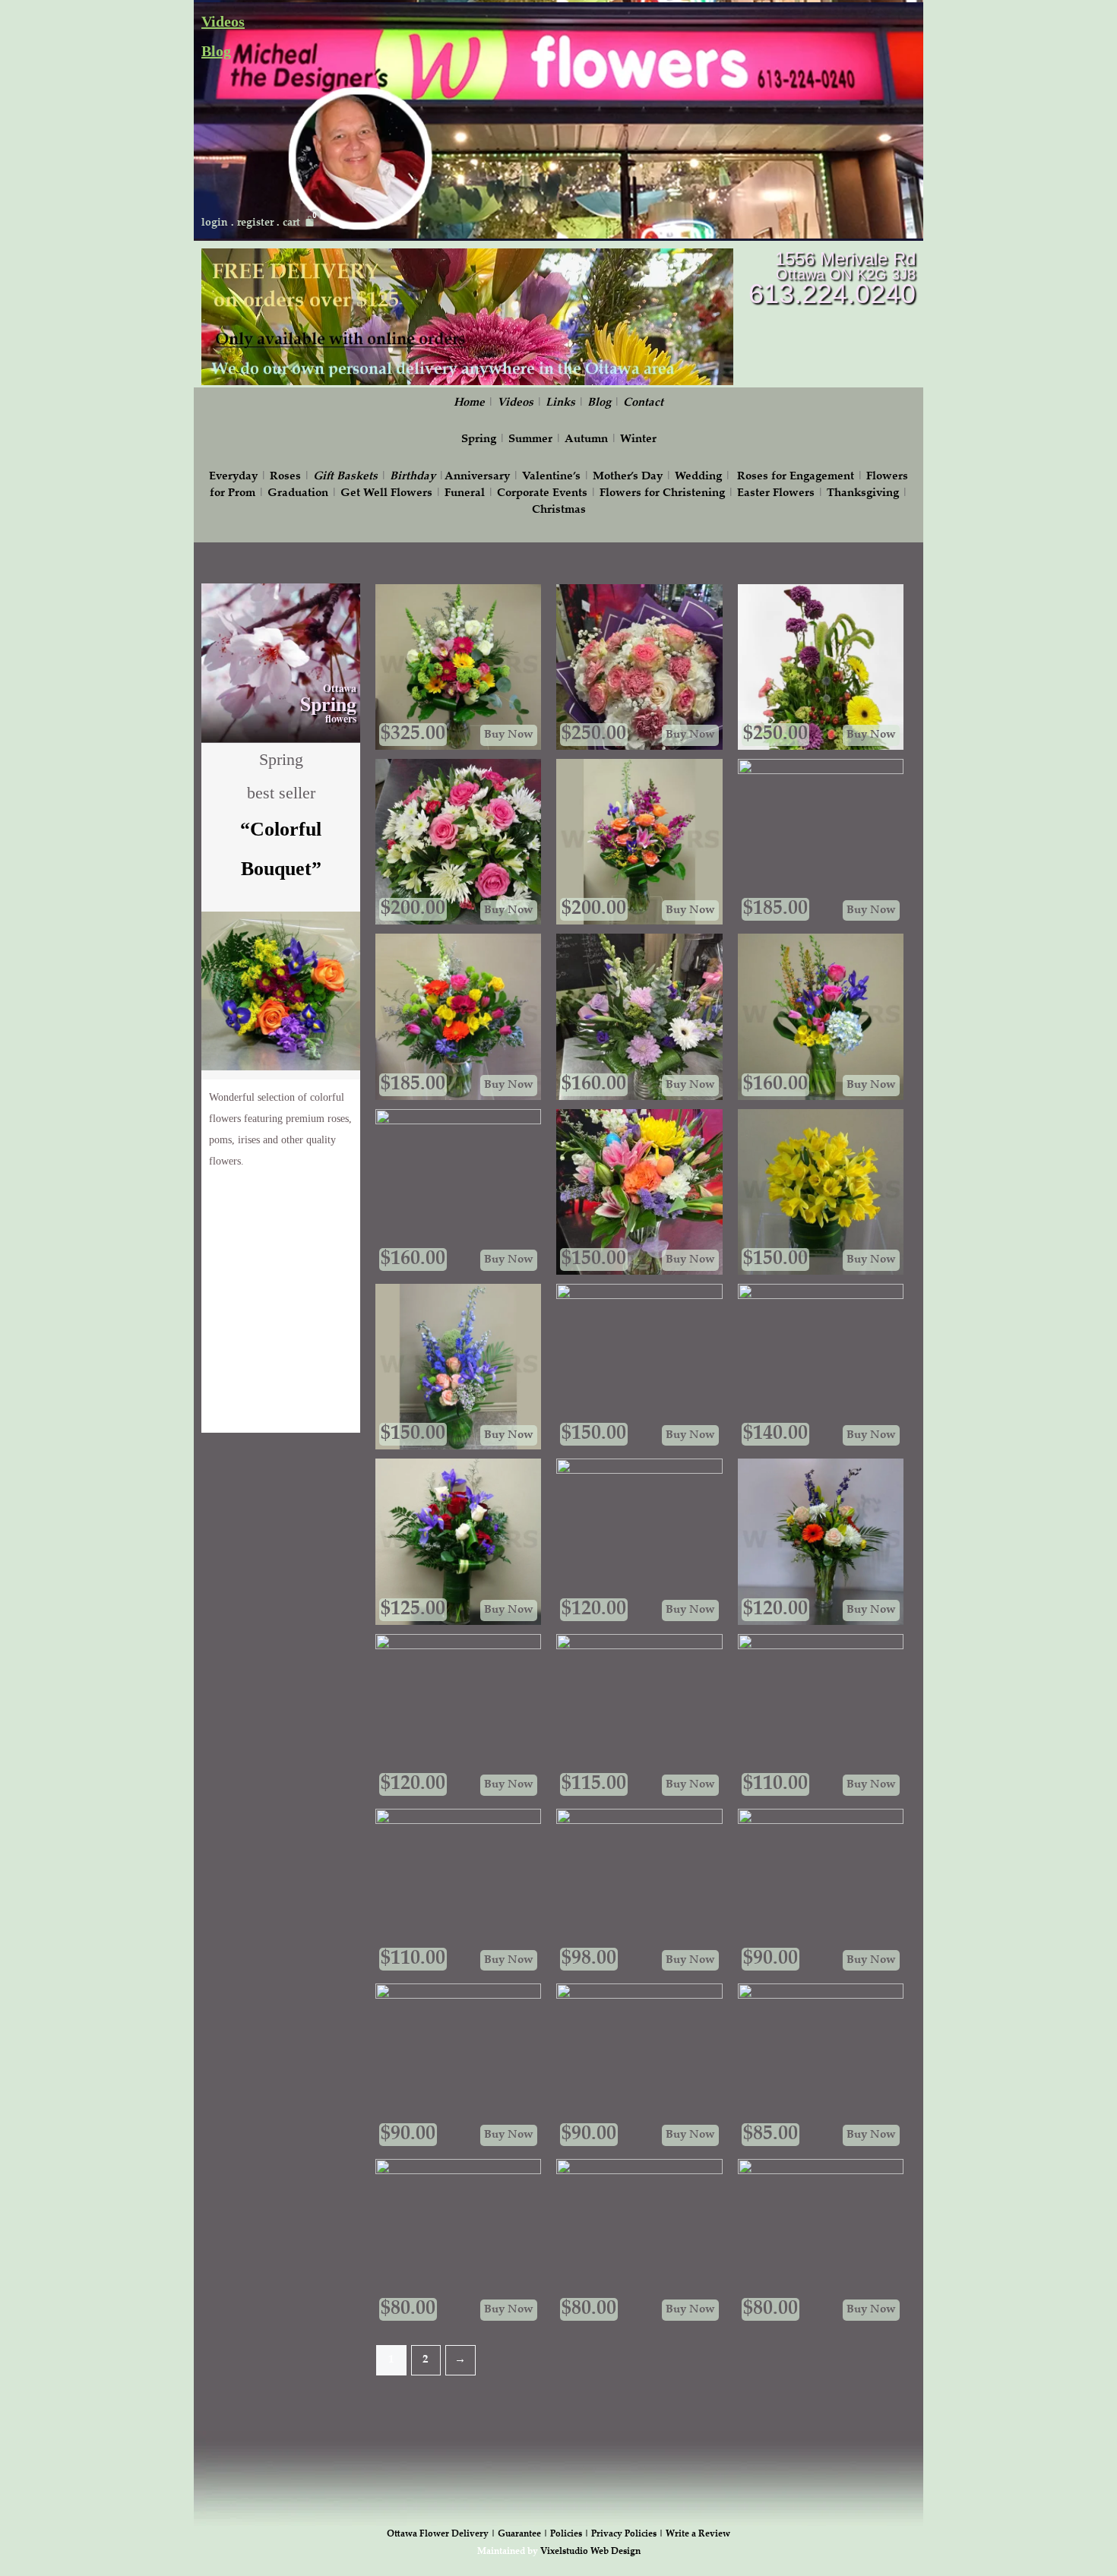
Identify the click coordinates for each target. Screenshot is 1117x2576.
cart (291, 223)
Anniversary (477, 477)
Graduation (298, 493)
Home (469, 403)
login (215, 223)
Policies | (571, 2534)
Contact (643, 403)
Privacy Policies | (628, 2534)
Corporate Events (542, 493)
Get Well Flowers (386, 493)
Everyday (233, 477)
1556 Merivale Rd (845, 259)
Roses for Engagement (796, 477)
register (255, 223)
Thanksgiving (863, 493)
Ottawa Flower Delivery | (442, 2534)
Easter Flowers (776, 493)
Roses (285, 477)
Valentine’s (551, 477)
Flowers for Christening (662, 493)
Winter (638, 439)
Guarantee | (524, 2534)
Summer (530, 439)
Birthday (413, 477)
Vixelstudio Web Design (590, 2552)
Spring (479, 439)
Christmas (559, 510)
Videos (223, 21)
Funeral (465, 493)
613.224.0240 (832, 294)
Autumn (586, 439)
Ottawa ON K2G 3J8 (846, 274)
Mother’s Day (628, 477)
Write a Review (698, 2534)
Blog (216, 51)
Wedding (698, 477)
